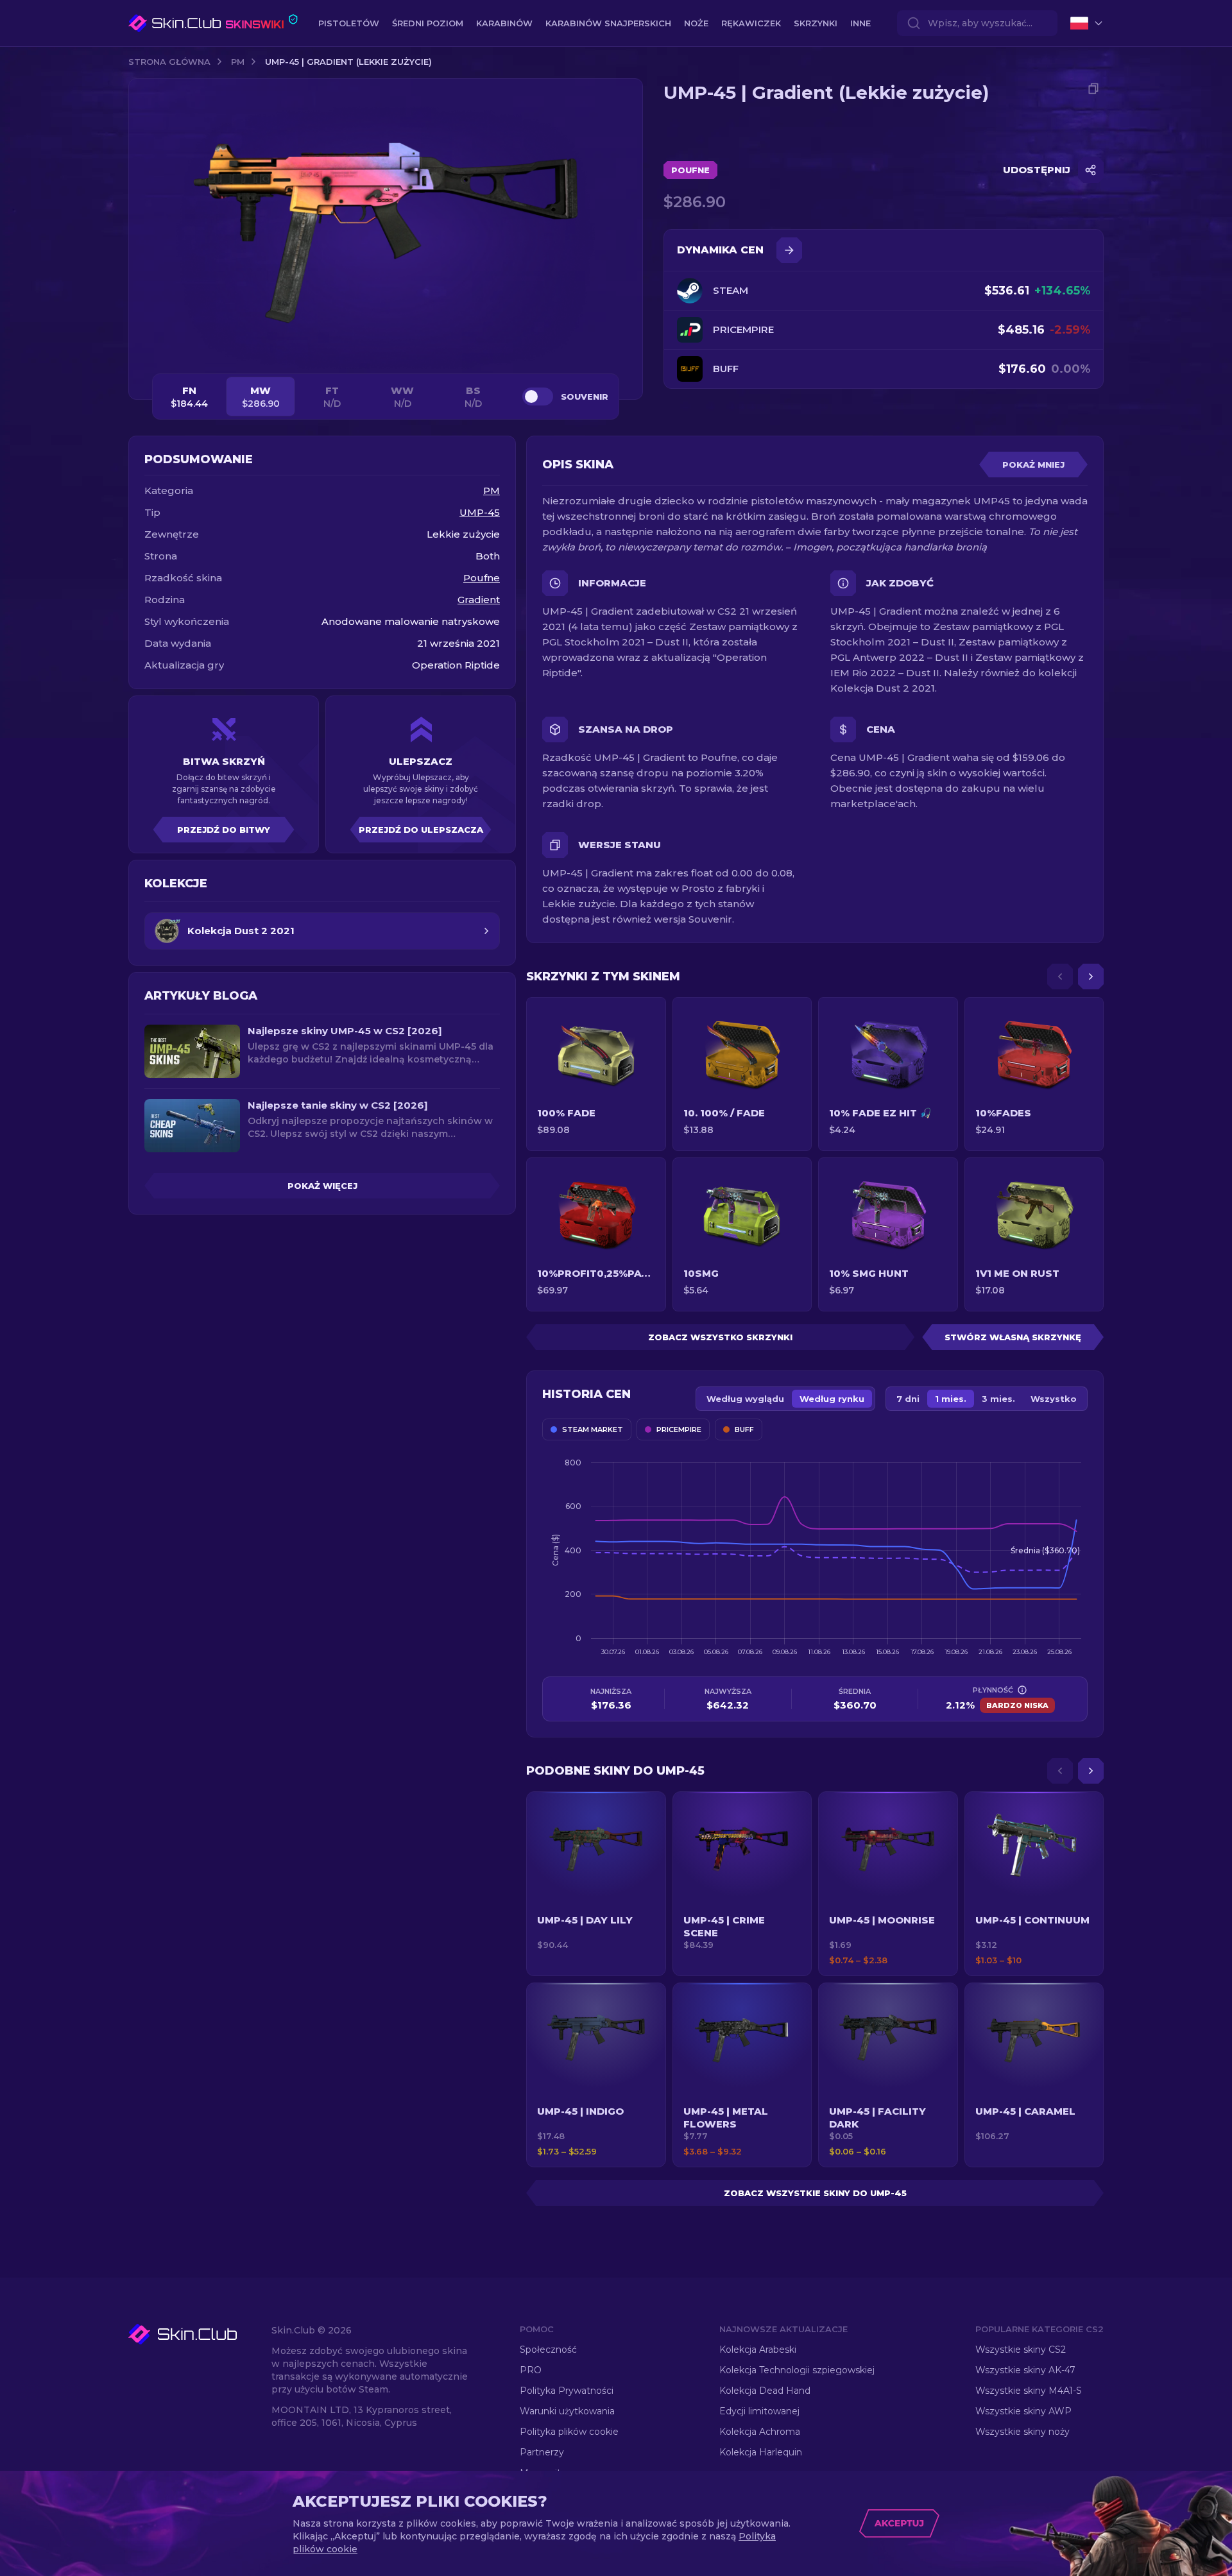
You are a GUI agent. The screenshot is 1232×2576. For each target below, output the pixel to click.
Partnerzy (542, 2452)
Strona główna (169, 62)
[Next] (1091, 977)
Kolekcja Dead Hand (765, 2391)
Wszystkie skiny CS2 (1021, 2350)
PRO (531, 2370)
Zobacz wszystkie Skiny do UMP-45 (815, 2193)
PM (238, 62)
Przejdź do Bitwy (224, 830)
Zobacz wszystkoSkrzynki (720, 1337)
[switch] (538, 397)
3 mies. (998, 1399)
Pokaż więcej (322, 1186)
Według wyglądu (745, 1399)
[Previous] (1060, 977)
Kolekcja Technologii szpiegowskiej (797, 2370)
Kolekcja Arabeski (758, 2350)
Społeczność (548, 2350)
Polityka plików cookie (569, 2432)
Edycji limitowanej (759, 2411)
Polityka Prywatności (567, 2391)
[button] (596, 1884)
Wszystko (1054, 1399)
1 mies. (951, 1399)
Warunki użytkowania (567, 2411)
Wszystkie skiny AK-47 (1025, 2370)
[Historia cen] (789, 250)
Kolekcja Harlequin (761, 2452)
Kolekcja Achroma (760, 2432)
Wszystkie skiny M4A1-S (1029, 2391)
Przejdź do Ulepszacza (421, 830)
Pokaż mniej (1033, 465)
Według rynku (832, 1399)
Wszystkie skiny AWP (1023, 2411)
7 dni (908, 1399)
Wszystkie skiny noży (1022, 2432)
